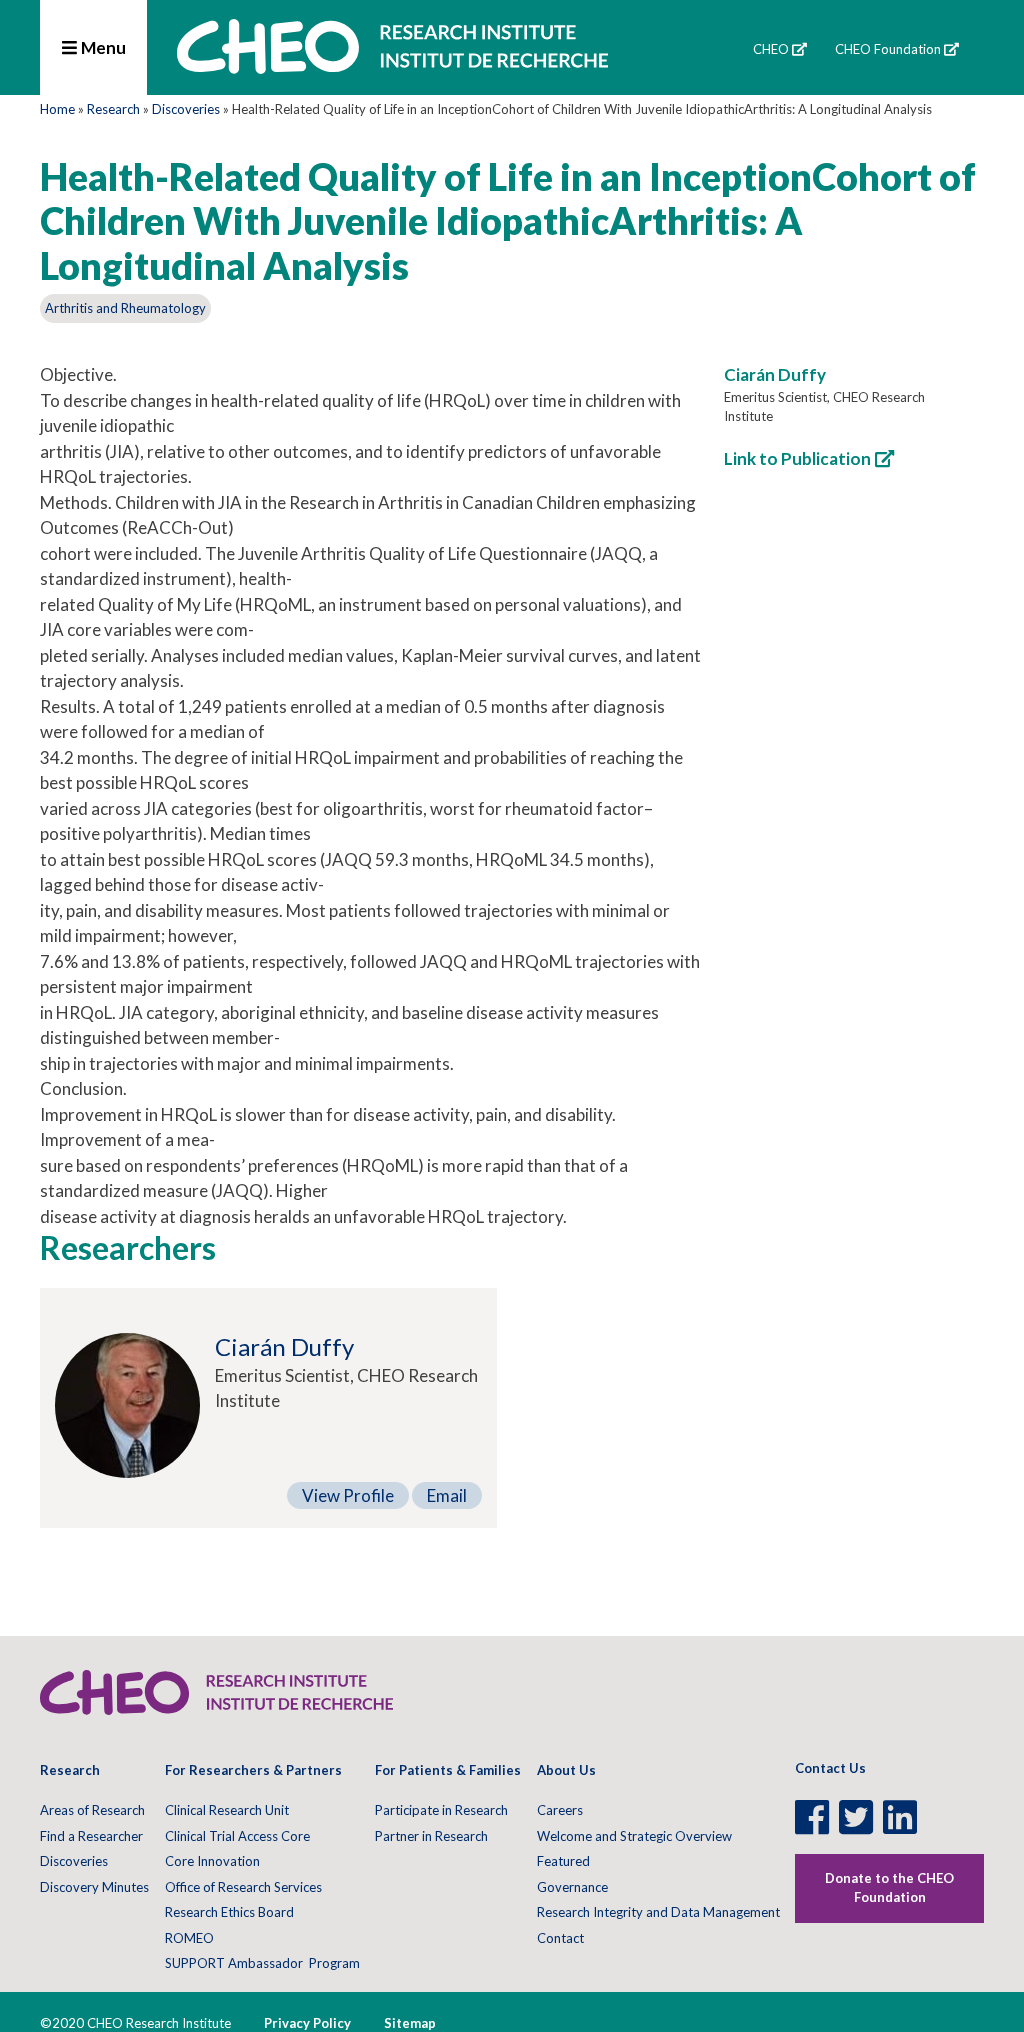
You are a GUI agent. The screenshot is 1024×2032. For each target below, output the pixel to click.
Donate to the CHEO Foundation (889, 1888)
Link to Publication (797, 458)
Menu (102, 47)
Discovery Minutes (94, 1887)
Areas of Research (92, 1810)
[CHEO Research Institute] (392, 67)
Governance (572, 1887)
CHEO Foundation (888, 49)
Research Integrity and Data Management (658, 1912)
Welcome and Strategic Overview (634, 1836)
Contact (560, 1938)
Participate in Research (441, 1810)
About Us (566, 1770)
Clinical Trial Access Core (237, 1836)
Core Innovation (212, 1861)
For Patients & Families (448, 1770)
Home (57, 109)
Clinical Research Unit (227, 1810)
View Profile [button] (348, 1495)
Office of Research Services (243, 1887)
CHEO (771, 49)
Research (113, 109)
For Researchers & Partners (253, 1770)
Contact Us (830, 1768)
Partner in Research (431, 1836)
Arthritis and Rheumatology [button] (125, 308)
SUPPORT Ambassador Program (262, 1963)
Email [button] (447, 1495)
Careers (560, 1810)
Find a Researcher (91, 1836)
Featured (563, 1861)
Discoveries (186, 109)
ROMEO (189, 1938)
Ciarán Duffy (775, 374)
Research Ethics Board (229, 1912)
